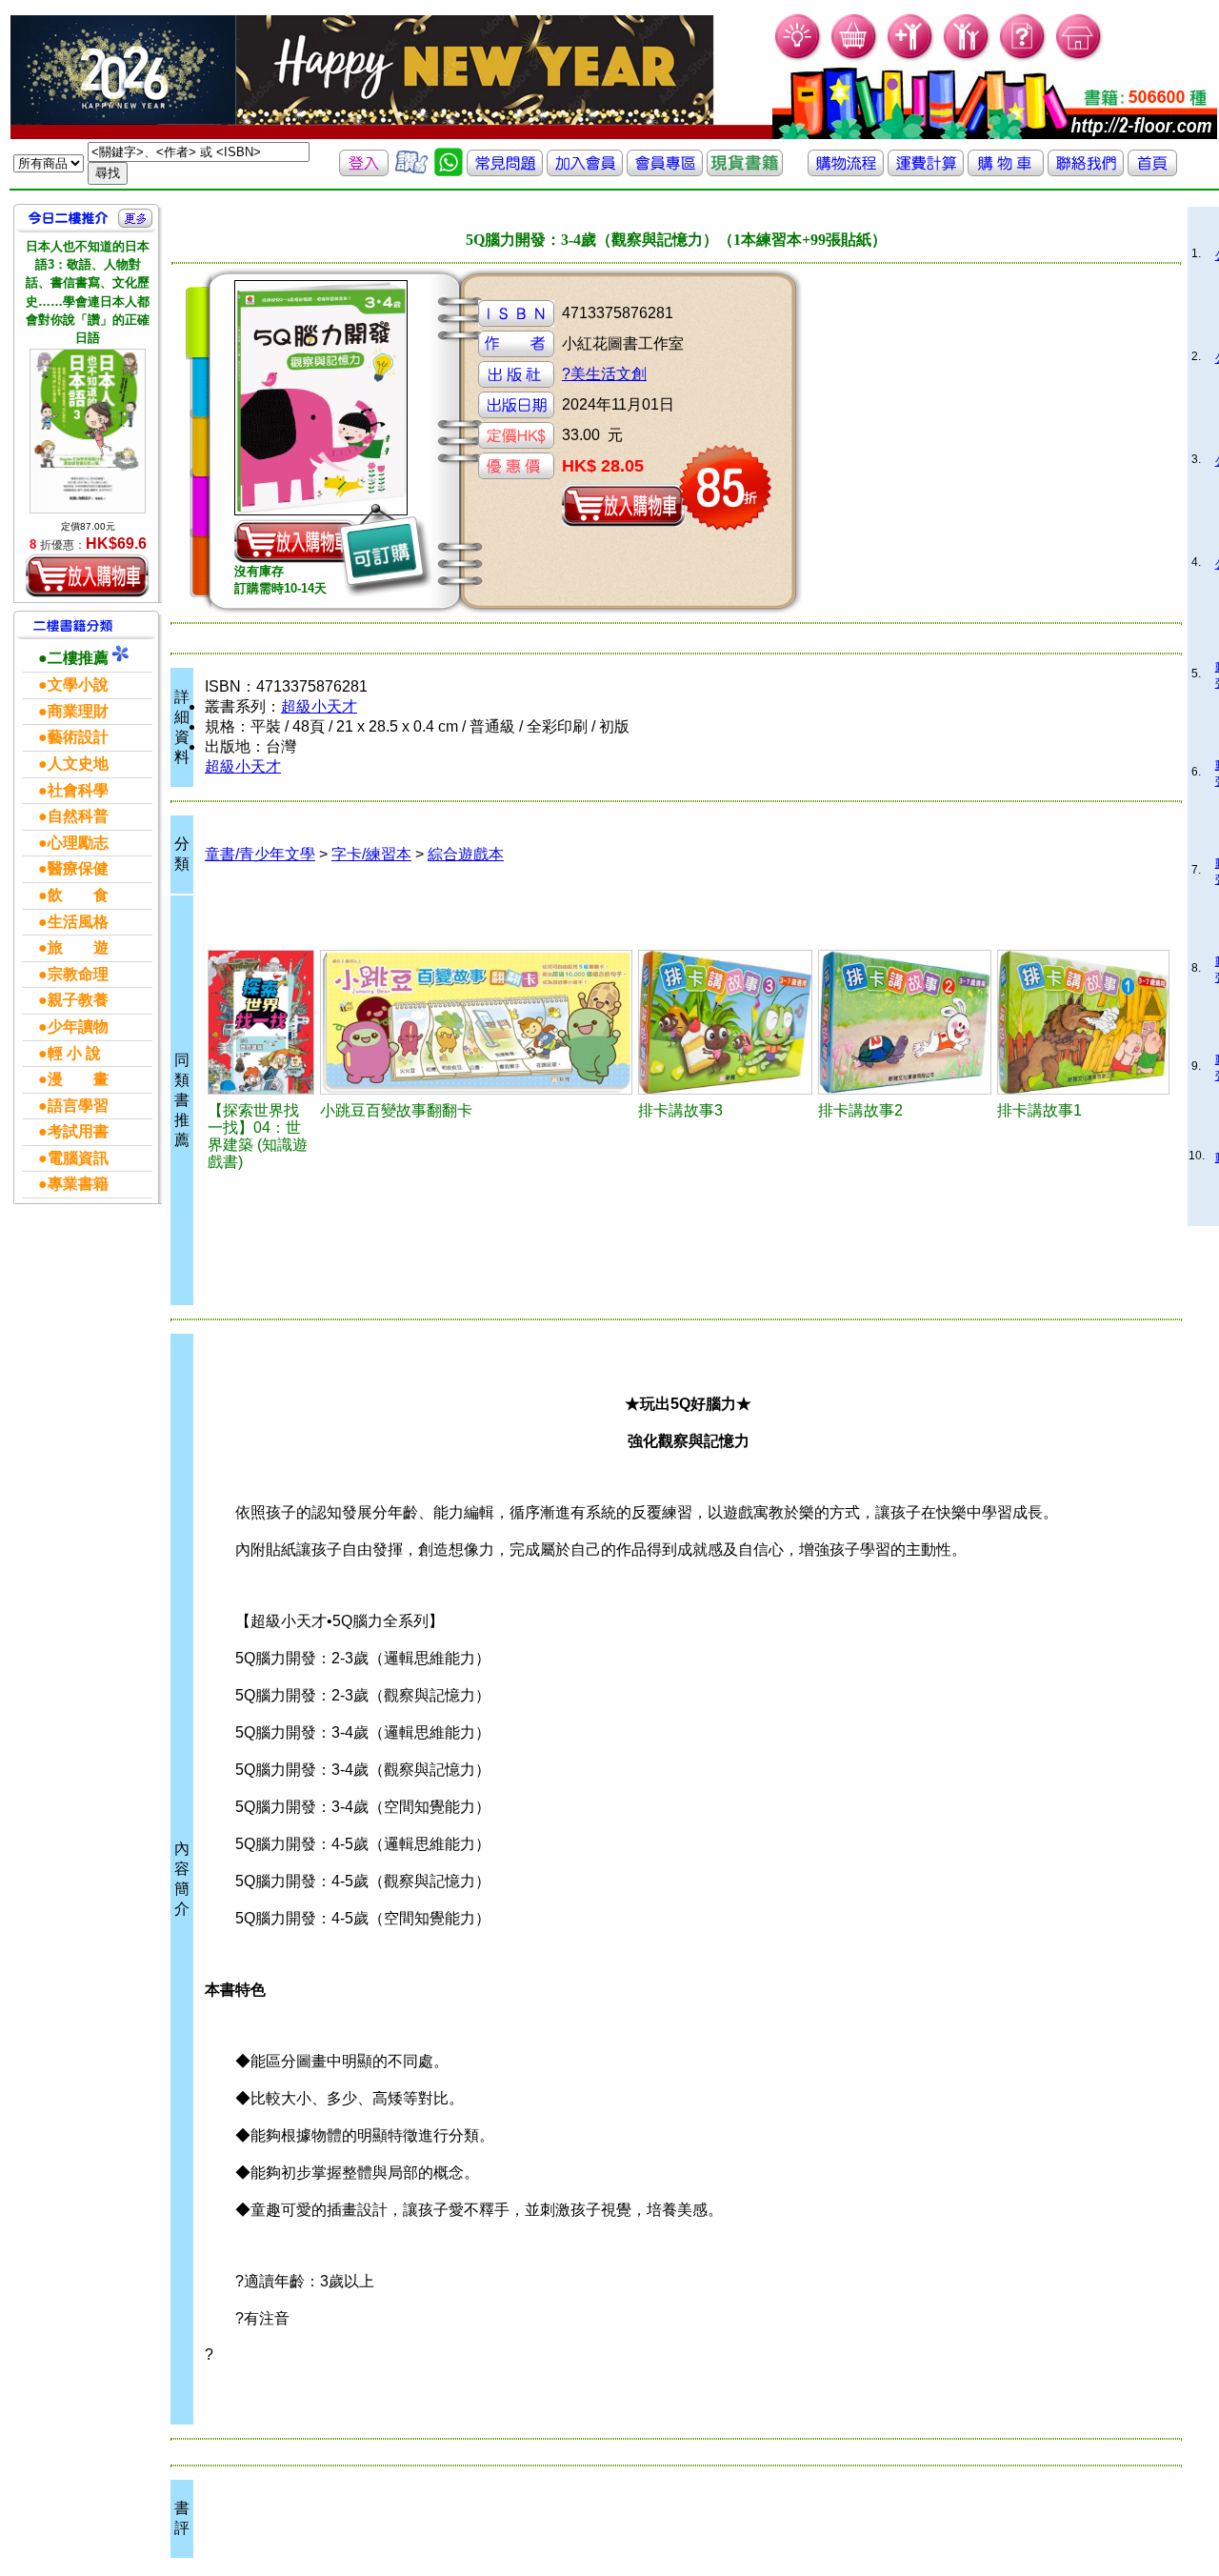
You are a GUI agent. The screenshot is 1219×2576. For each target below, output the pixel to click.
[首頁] (1079, 58)
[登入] (364, 171)
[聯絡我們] (1086, 171)
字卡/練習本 (371, 854)
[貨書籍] (745, 171)
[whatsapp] (449, 171)
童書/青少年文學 (260, 854)
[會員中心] (967, 58)
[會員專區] (665, 171)
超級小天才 (319, 706)
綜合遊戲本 (466, 854)
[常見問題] (1023, 58)
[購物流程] (846, 171)
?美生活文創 (604, 374)
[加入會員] (911, 58)
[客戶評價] (411, 171)
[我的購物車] (855, 58)
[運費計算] (926, 171)
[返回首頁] (1152, 171)
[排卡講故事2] (905, 1022)
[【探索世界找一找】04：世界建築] (261, 1022)
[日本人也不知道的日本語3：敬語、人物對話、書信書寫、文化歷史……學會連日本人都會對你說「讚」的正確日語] (88, 431)
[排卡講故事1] (1083, 1022)
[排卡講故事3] (725, 1022)
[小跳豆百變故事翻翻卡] (476, 1022)
